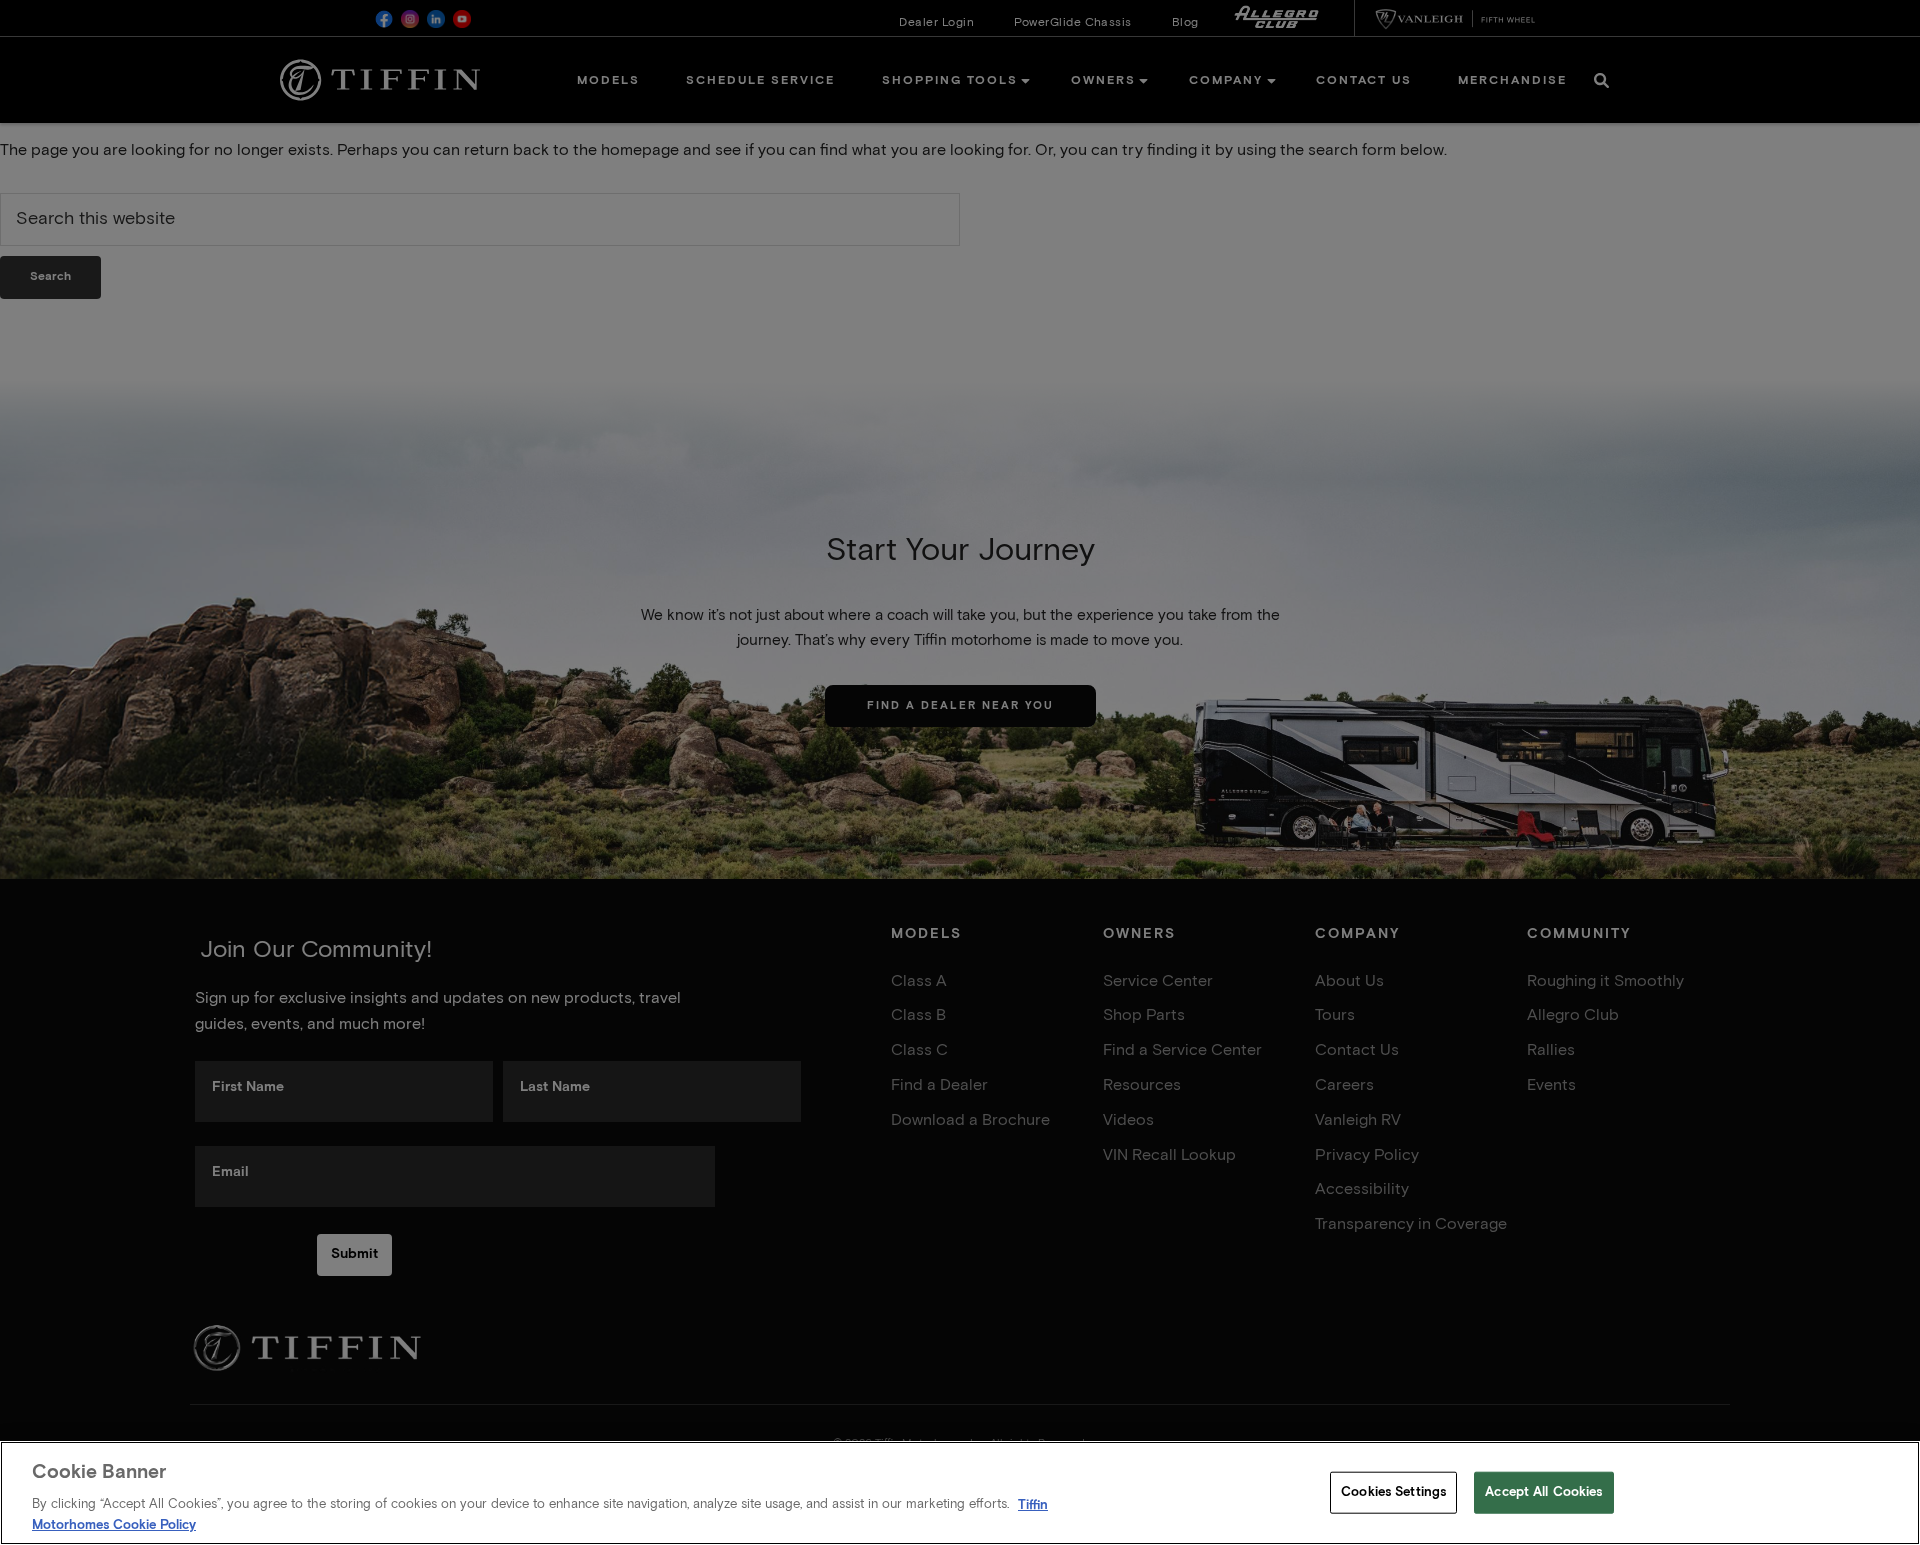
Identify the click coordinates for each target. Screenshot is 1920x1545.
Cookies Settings (1393, 1492)
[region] (960, 1493)
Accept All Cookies (1543, 1492)
